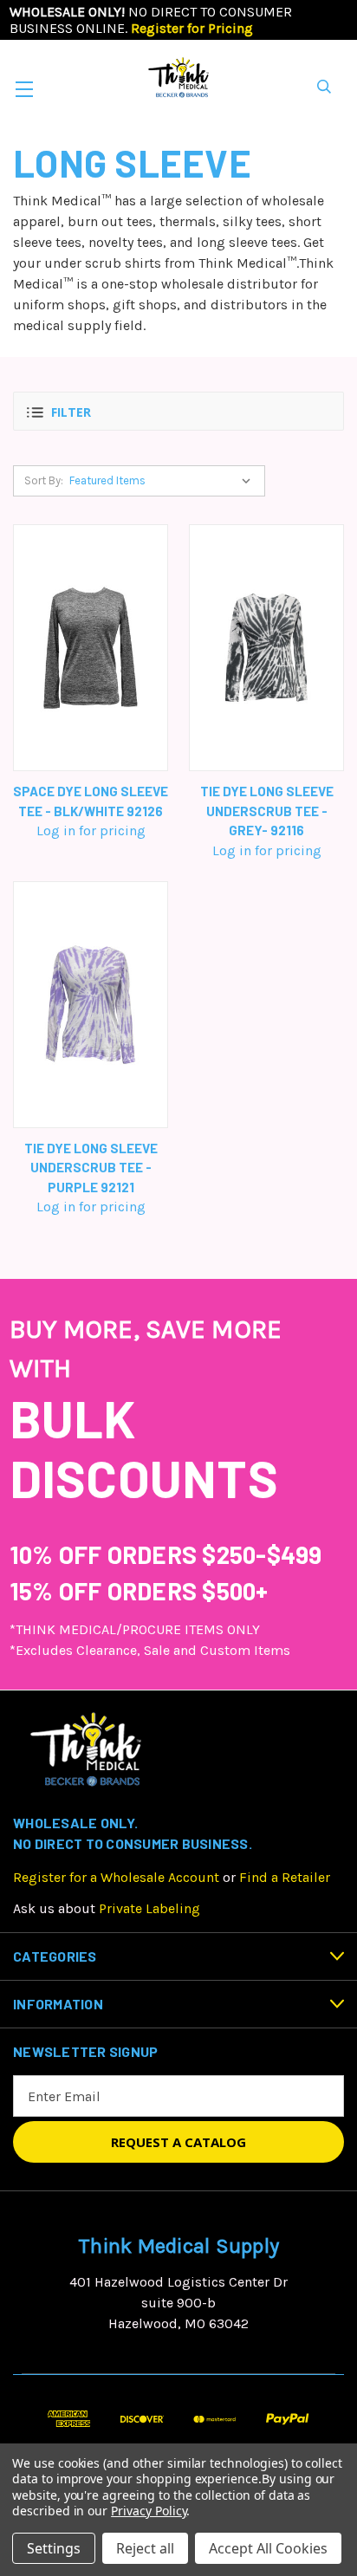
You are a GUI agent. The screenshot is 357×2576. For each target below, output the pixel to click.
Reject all (145, 2548)
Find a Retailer (285, 1877)
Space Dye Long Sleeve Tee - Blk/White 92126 (91, 801)
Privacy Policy (149, 2511)
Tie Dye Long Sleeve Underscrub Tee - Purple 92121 (91, 1168)
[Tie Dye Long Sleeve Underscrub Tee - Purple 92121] (91, 1005)
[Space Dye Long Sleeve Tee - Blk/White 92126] (91, 648)
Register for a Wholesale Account (116, 1877)
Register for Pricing (192, 28)
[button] (178, 411)
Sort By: (44, 480)
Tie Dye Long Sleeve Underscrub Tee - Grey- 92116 (267, 811)
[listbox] (164, 481)
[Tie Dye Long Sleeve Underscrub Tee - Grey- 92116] (266, 648)
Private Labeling (149, 1908)
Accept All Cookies (268, 2548)
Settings (54, 2548)
